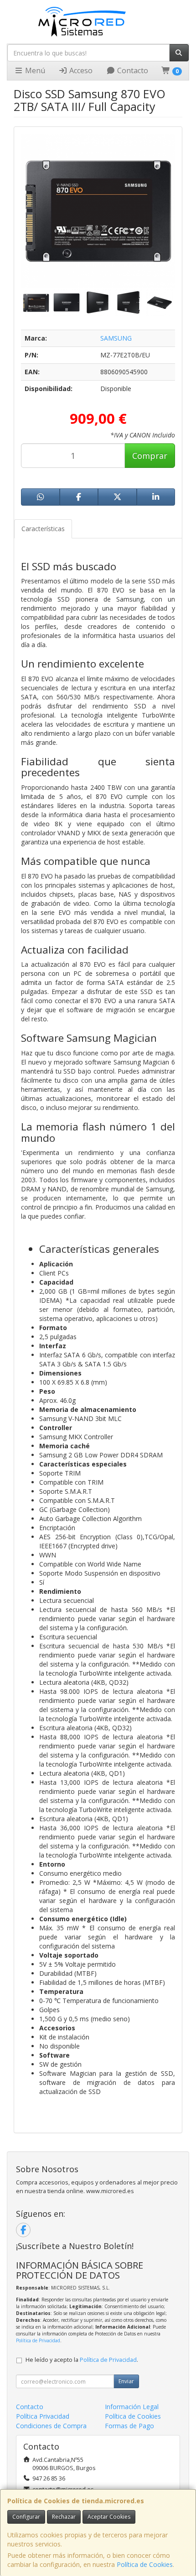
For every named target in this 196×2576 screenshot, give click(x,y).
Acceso (80, 70)
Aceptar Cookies (109, 2517)
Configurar (26, 2517)
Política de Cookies (145, 2564)
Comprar (150, 456)
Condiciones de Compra (51, 2426)
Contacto (132, 70)
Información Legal (132, 2407)
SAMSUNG (116, 338)
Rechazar (64, 2517)
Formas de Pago (129, 2426)
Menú (34, 70)
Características (43, 529)
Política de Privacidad (38, 2340)
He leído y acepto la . (82, 2360)
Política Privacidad (43, 2416)
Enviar (126, 2381)
